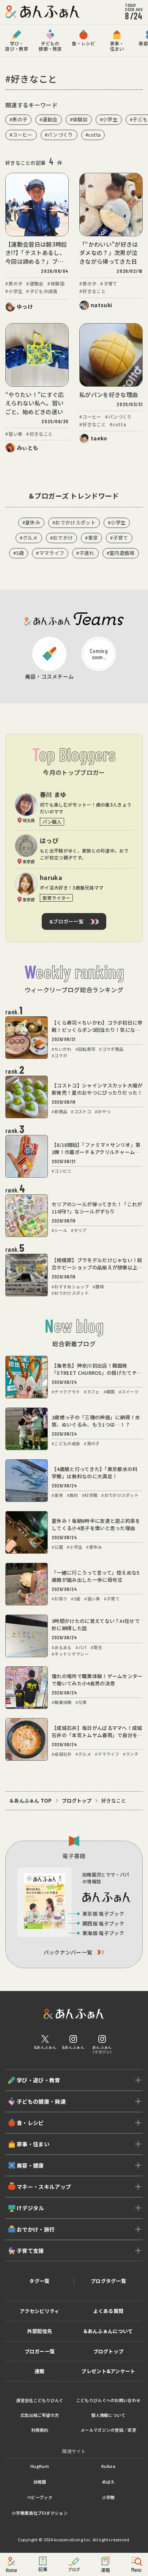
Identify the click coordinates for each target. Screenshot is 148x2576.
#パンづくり (59, 135)
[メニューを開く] (137, 2565)
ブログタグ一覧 (108, 2281)
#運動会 (48, 119)
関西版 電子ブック (103, 1923)
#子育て (119, 538)
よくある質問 (109, 2311)
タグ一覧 (39, 2281)
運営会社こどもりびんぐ (40, 2400)
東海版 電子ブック (103, 1933)
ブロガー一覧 (40, 2351)
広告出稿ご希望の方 (40, 2415)
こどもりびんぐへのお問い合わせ (109, 2400)
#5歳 (19, 553)
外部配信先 (40, 2331)
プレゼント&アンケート (108, 2371)
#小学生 (109, 119)
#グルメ (29, 538)
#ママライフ (50, 553)
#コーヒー (21, 135)
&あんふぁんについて (108, 2331)
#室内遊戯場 (121, 553)
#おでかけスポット (74, 522)
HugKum (40, 2466)
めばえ (109, 2482)
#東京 (91, 538)
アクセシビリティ (40, 2311)
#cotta (93, 135)
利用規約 (40, 2430)
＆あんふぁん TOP (31, 1801)
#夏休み (31, 522)
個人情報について (108, 2415)
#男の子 (18, 119)
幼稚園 (40, 2482)
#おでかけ (62, 538)
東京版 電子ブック (103, 1914)
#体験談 (79, 119)
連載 (40, 2371)
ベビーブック (40, 2497)
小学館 (109, 2497)
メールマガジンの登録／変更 (108, 2430)
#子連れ (85, 553)
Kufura (108, 2466)
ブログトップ (77, 1801)
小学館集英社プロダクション (40, 2513)
